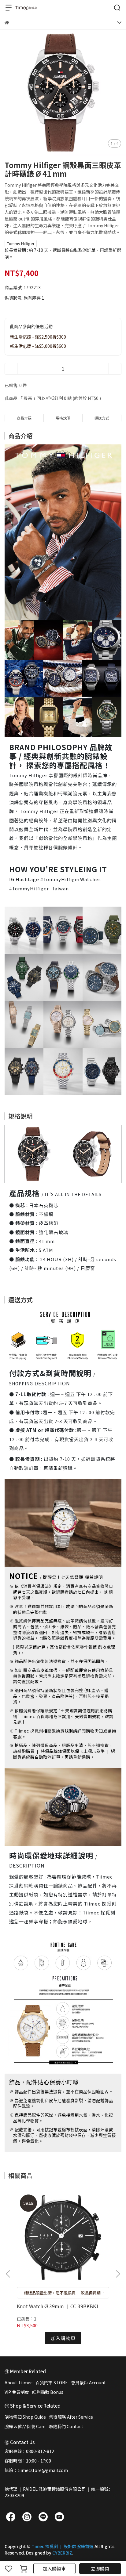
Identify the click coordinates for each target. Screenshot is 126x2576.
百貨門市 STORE (52, 2382)
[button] (118, 2274)
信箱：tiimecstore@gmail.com (36, 2470)
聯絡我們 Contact (66, 2426)
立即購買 (100, 2568)
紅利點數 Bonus (48, 2392)
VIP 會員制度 (17, 2392)
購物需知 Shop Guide (25, 2417)
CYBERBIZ (62, 2553)
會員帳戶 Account (88, 2382)
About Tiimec (19, 2382)
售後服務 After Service (71, 2417)
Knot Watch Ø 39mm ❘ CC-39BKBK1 (58, 2306)
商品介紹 (24, 418)
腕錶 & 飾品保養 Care (25, 2426)
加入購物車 (54, 2568)
